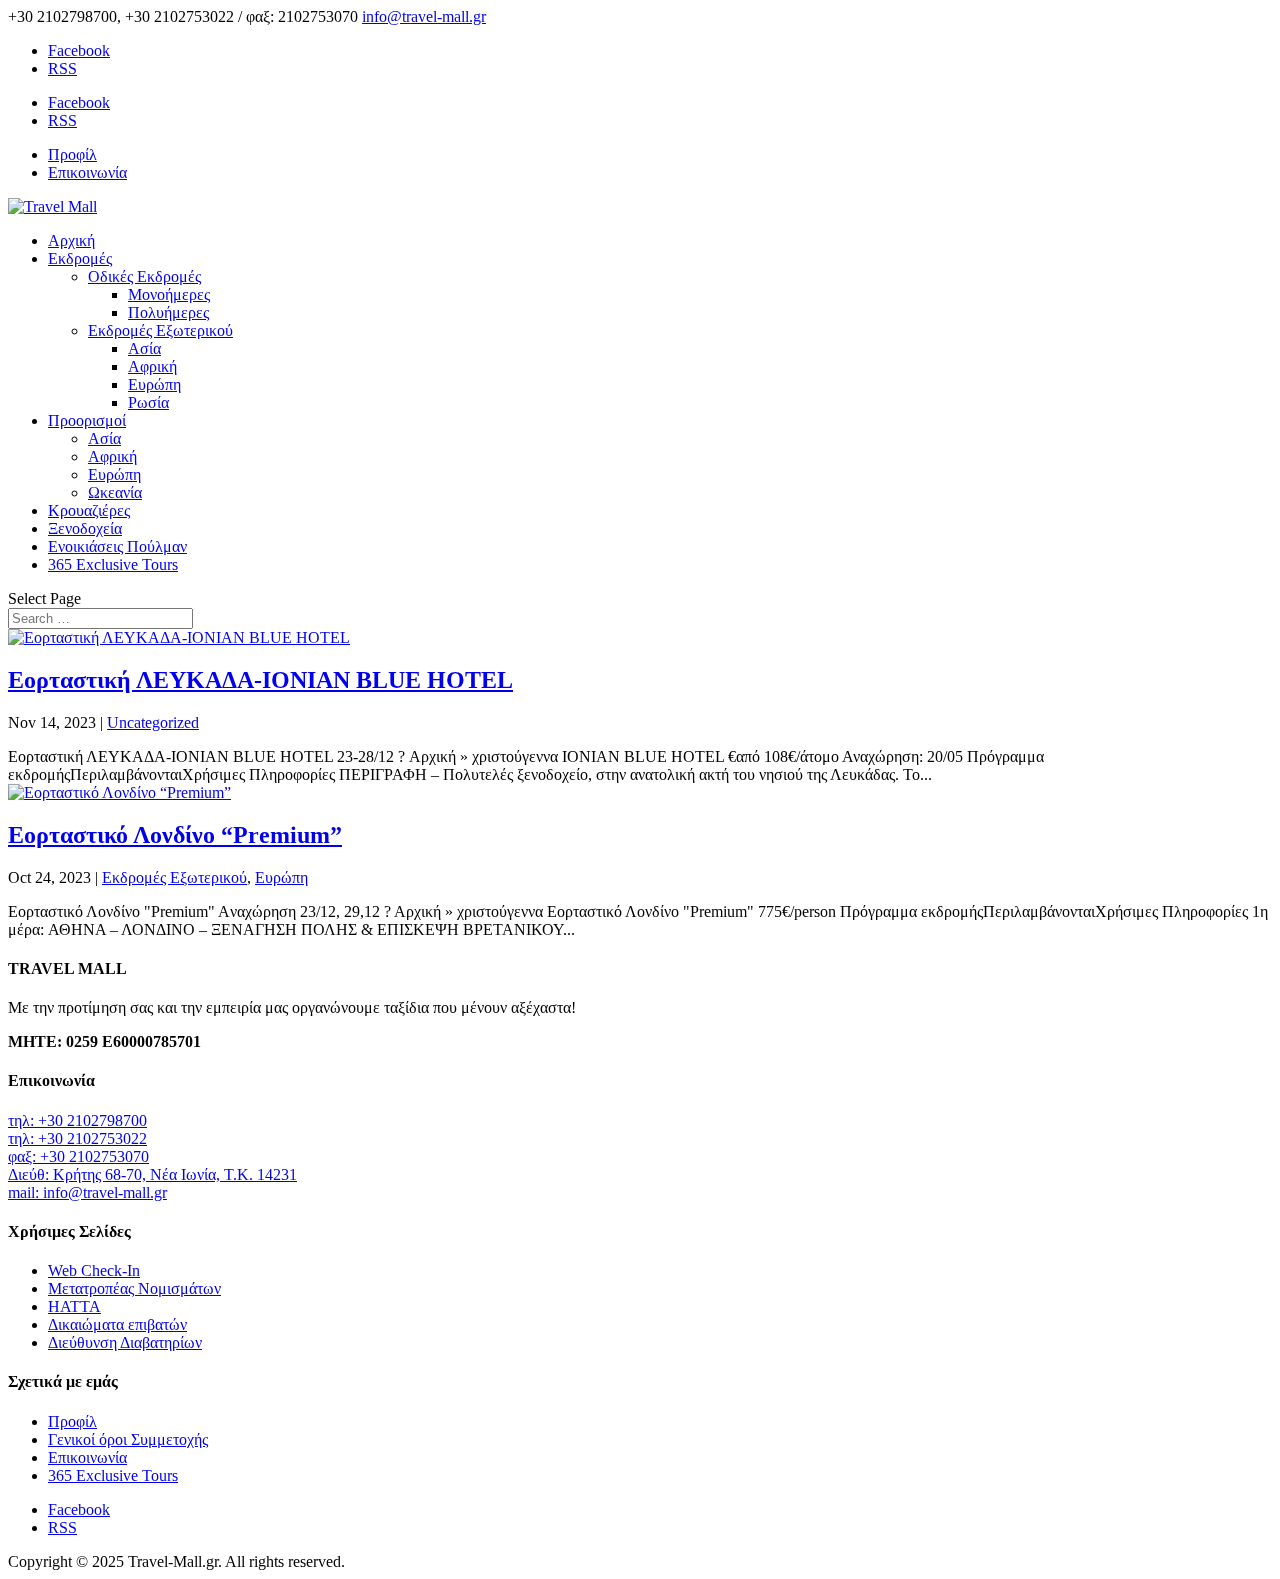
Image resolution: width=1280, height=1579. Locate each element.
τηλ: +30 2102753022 (77, 1138)
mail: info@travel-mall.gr (87, 1192)
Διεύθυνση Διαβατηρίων (125, 1342)
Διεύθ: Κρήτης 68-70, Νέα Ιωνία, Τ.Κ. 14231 (152, 1174)
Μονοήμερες (169, 294)
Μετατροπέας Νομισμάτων (134, 1288)
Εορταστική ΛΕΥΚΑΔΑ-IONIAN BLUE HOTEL (260, 680)
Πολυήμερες (168, 312)
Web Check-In (94, 1270)
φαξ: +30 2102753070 (78, 1156)
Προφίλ (72, 154)
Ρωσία (148, 402)
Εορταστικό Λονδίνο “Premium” (175, 835)
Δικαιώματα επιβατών (117, 1324)
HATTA (74, 1306)
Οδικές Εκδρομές (144, 276)
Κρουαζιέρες (89, 510)
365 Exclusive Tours (113, 564)
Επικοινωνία (87, 172)
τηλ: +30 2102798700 (77, 1120)
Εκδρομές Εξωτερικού (160, 330)
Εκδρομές (80, 258)
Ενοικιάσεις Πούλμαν (117, 546)
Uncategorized (153, 722)
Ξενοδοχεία (85, 528)
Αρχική (71, 240)
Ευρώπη (154, 384)
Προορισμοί (87, 420)
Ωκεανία (115, 492)
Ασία (144, 348)
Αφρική (152, 366)
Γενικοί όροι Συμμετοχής (128, 1439)
